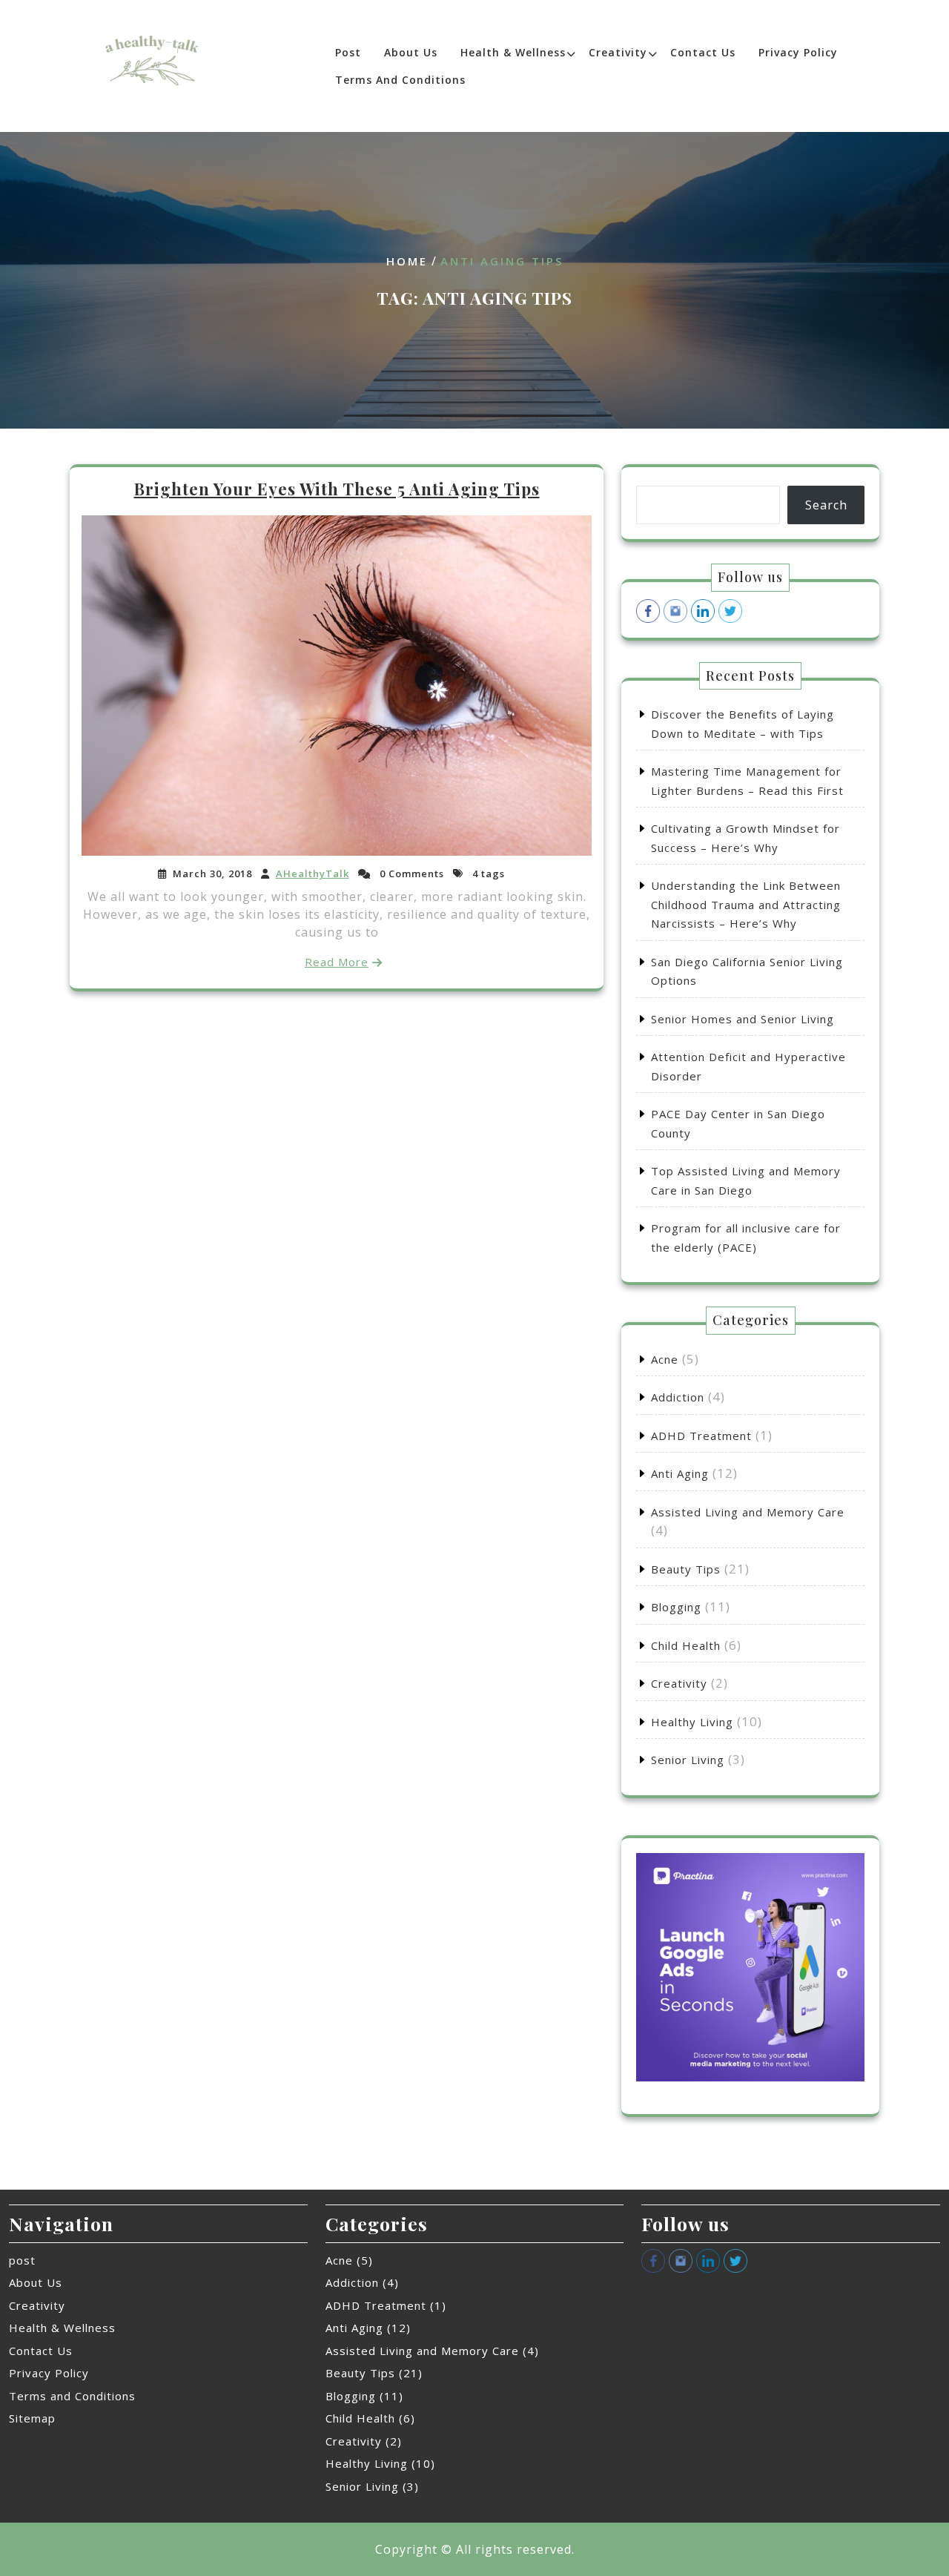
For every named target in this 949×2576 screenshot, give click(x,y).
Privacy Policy (798, 52)
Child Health (686, 1645)
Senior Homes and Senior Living (743, 1019)
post (348, 52)
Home (407, 261)
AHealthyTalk (313, 873)
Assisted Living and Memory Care (748, 1512)
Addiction (678, 1397)
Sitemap (32, 2418)
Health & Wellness (513, 52)
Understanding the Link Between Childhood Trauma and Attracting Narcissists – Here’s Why (746, 904)
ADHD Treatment (701, 1436)
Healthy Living (692, 1722)
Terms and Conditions (400, 80)
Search (826, 505)
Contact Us (703, 52)
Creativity (618, 52)
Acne (665, 1359)
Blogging (676, 1607)
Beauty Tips (686, 1569)
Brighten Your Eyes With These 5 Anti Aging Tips (337, 489)
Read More (337, 962)
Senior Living (688, 1760)
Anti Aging (680, 1473)
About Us (411, 52)
